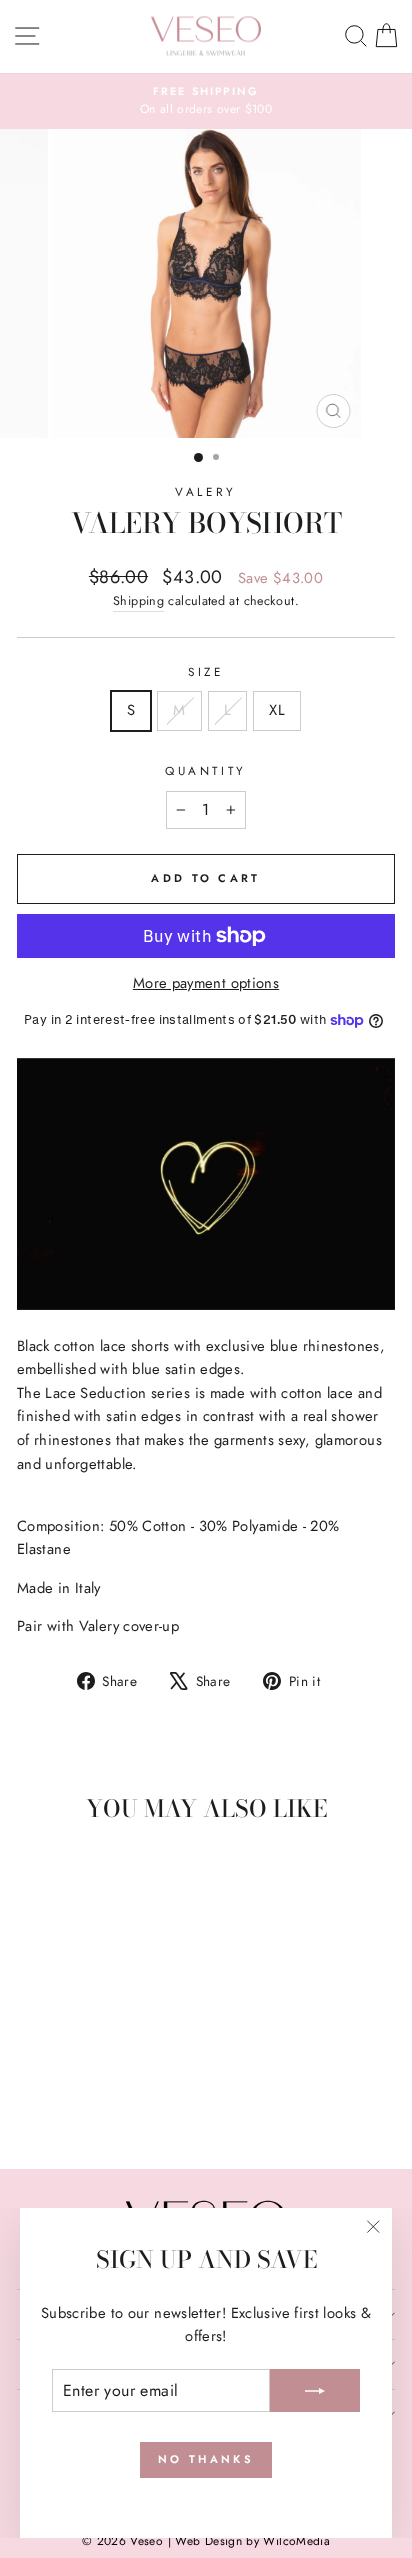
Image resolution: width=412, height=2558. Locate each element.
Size (205, 671)
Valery (205, 491)
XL (277, 710)
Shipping (138, 601)
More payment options (206, 983)
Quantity (205, 770)
